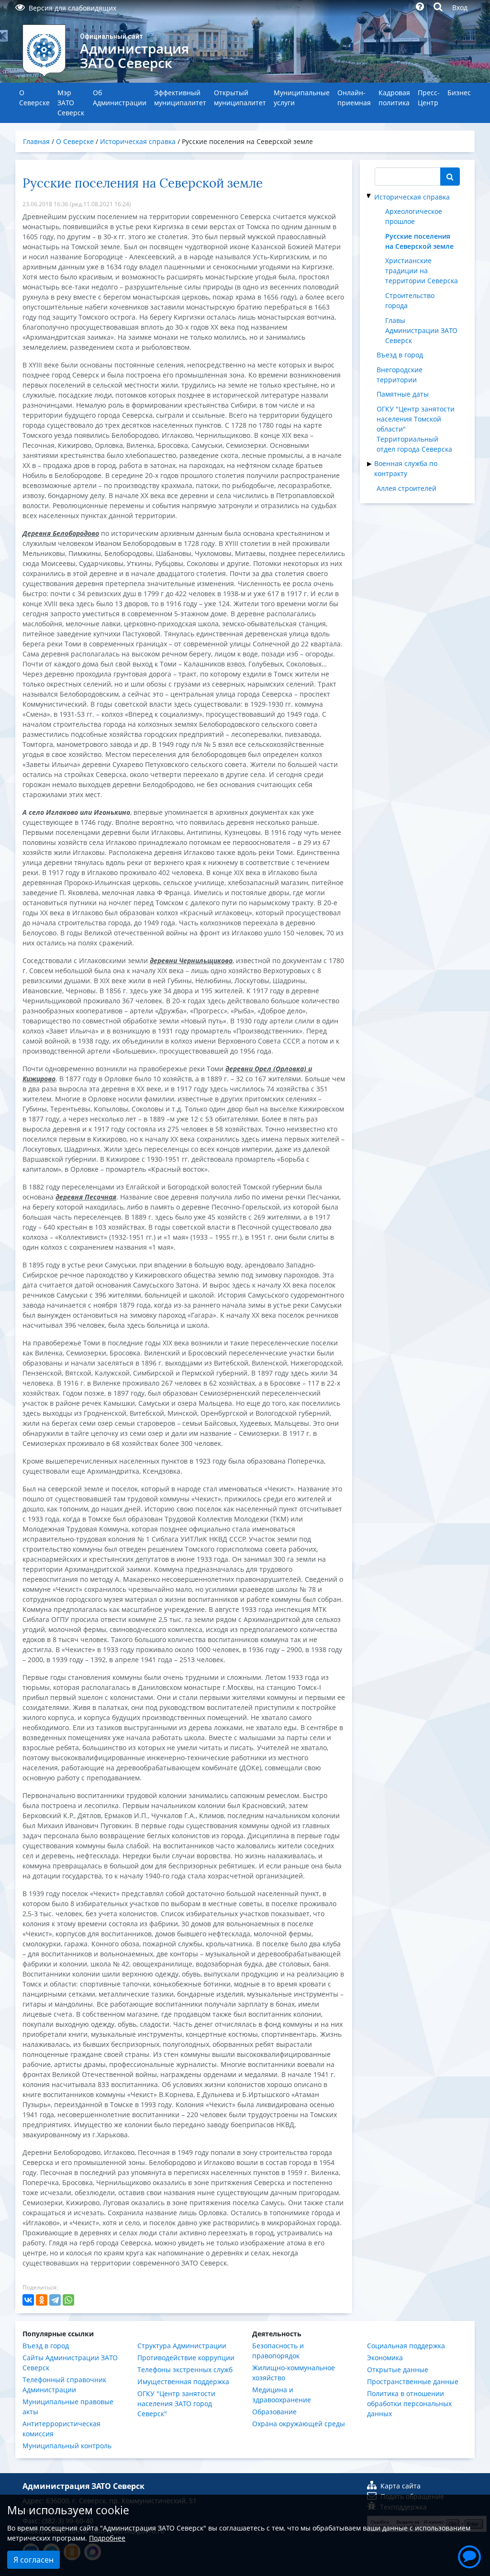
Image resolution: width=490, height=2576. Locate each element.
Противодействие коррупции (186, 2358)
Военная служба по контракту (406, 468)
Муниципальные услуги (302, 98)
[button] (469, 2555)
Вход (460, 7)
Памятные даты (403, 394)
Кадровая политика (394, 98)
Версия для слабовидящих (72, 8)
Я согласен (33, 2560)
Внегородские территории (400, 375)
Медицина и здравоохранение (282, 2395)
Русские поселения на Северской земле (419, 241)
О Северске (34, 98)
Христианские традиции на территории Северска (422, 271)
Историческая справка (412, 197)
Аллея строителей (406, 488)
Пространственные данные (413, 2382)
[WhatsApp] (68, 2300)
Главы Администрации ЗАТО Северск (421, 330)
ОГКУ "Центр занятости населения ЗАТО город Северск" (176, 2404)
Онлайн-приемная (354, 98)
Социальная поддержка (406, 2346)
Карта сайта (401, 2486)
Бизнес (459, 93)
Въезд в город (400, 355)
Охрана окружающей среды (299, 2424)
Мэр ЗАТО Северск (71, 103)
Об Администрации (120, 98)
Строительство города (410, 300)
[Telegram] (55, 2300)
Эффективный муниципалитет (180, 98)
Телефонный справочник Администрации (64, 2385)
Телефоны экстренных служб (185, 2370)
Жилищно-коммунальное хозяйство (294, 2373)
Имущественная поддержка (183, 2382)
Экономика (385, 2358)
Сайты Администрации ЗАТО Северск (70, 2363)
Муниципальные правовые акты (68, 2407)
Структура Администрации (182, 2346)
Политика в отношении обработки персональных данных (409, 2404)
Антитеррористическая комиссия (61, 2429)
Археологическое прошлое (414, 216)
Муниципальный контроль (67, 2446)
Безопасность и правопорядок (278, 2351)
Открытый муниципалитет (240, 98)
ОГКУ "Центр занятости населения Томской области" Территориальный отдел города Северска (416, 429)
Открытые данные (398, 2370)
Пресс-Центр (429, 98)
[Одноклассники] (42, 2300)
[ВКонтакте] (28, 2300)
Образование (274, 2412)
